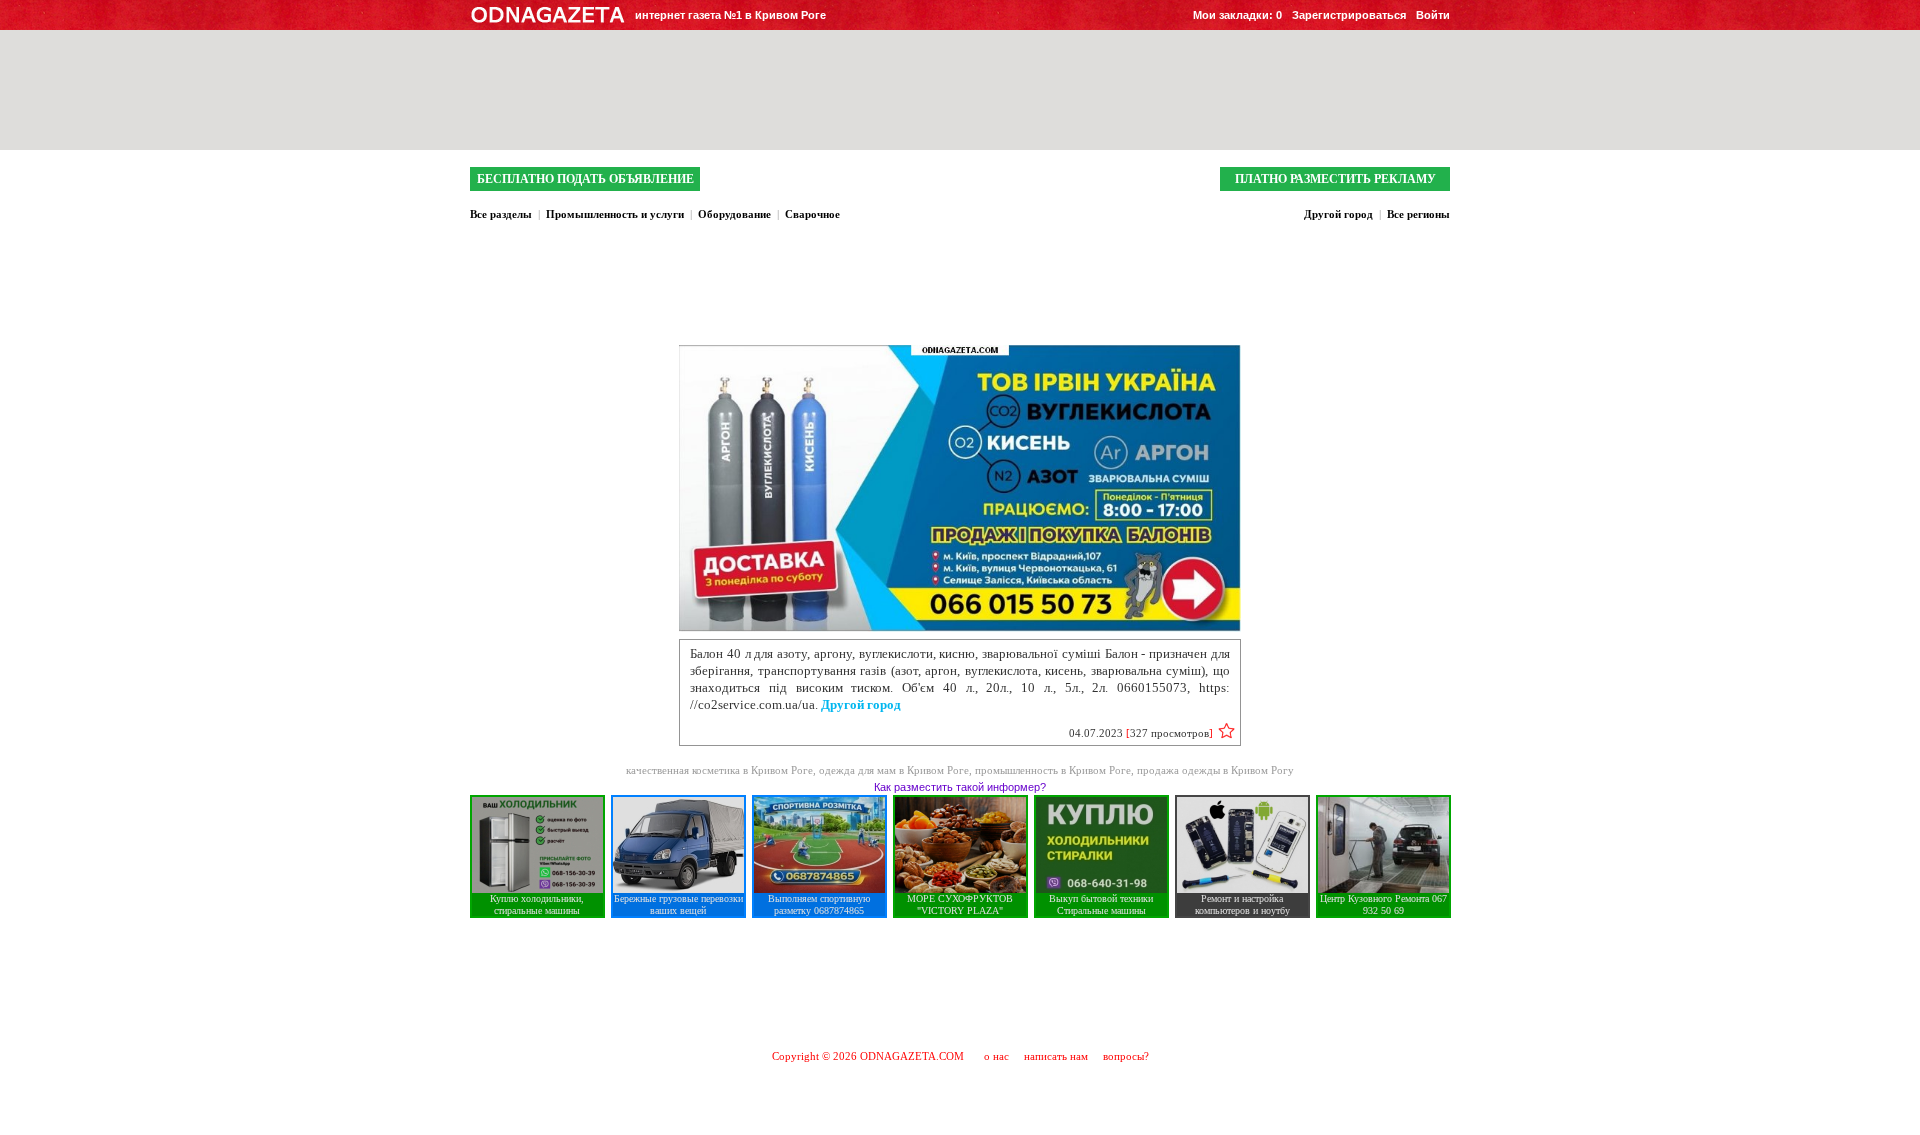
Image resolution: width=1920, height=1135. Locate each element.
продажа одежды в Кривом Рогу (1215, 770)
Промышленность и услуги (615, 214)
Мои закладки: (1237, 15)
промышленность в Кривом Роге (1053, 770)
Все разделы (501, 214)
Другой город (1338, 214)
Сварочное (812, 214)
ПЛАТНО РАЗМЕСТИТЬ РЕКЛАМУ (1335, 179)
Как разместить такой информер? (960, 787)
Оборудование (734, 214)
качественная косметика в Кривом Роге (719, 770)
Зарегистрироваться (1349, 15)
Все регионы (1418, 214)
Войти (1433, 15)
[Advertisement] (960, 983)
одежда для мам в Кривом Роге (894, 770)
